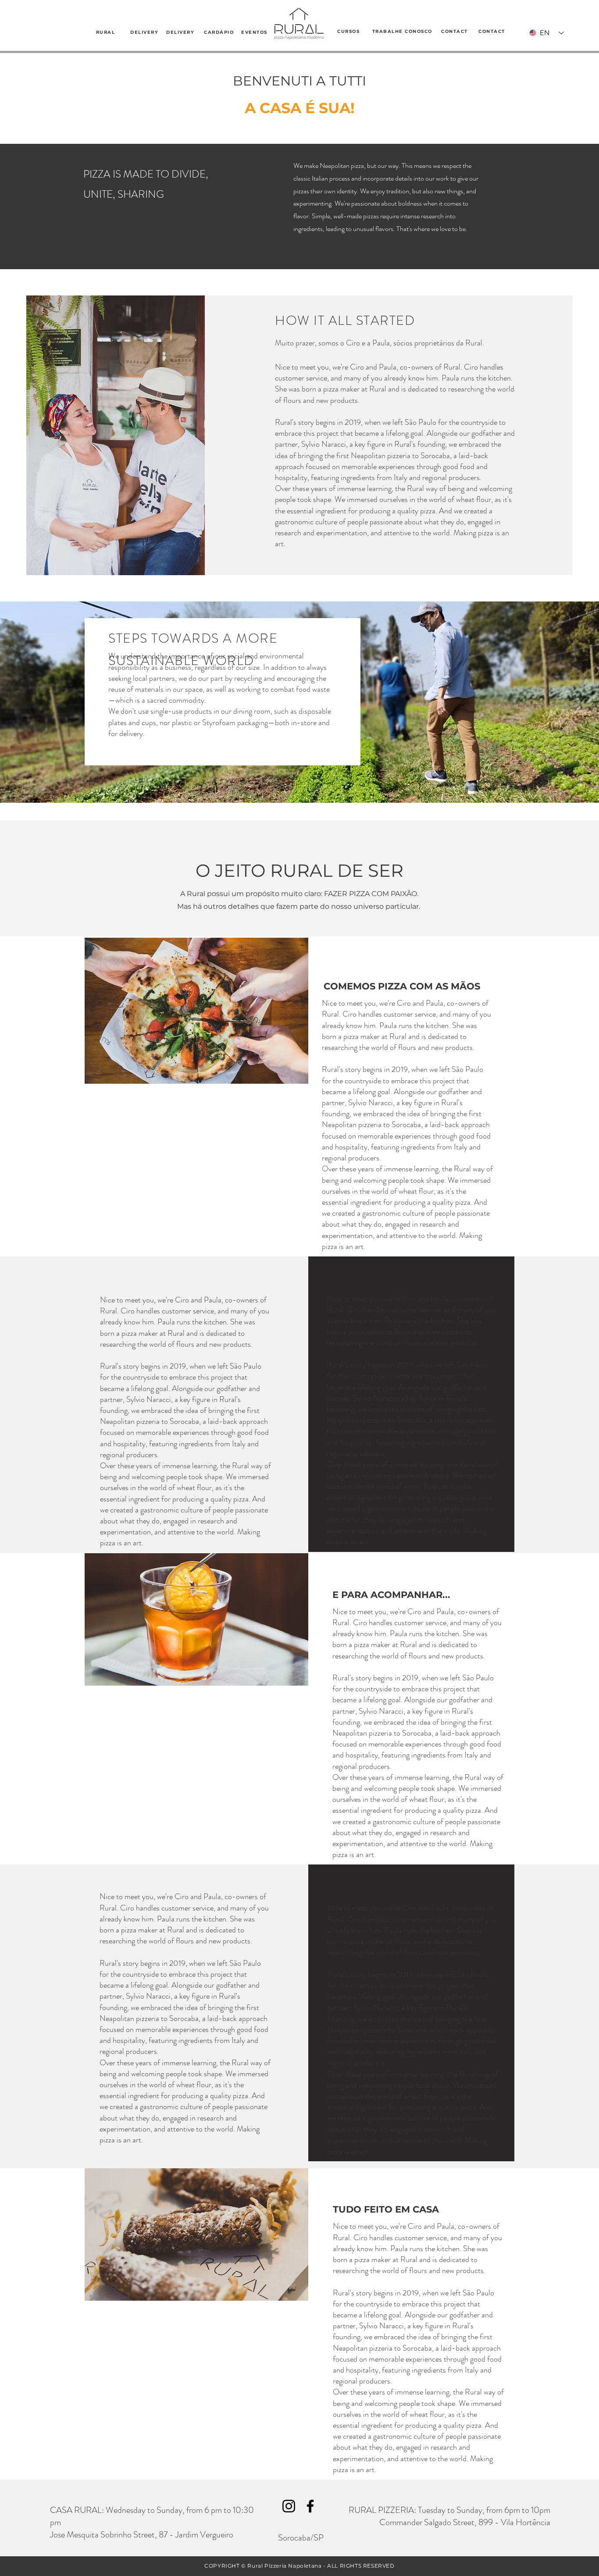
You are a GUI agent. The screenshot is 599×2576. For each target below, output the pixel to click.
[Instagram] (289, 2506)
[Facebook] (310, 2506)
